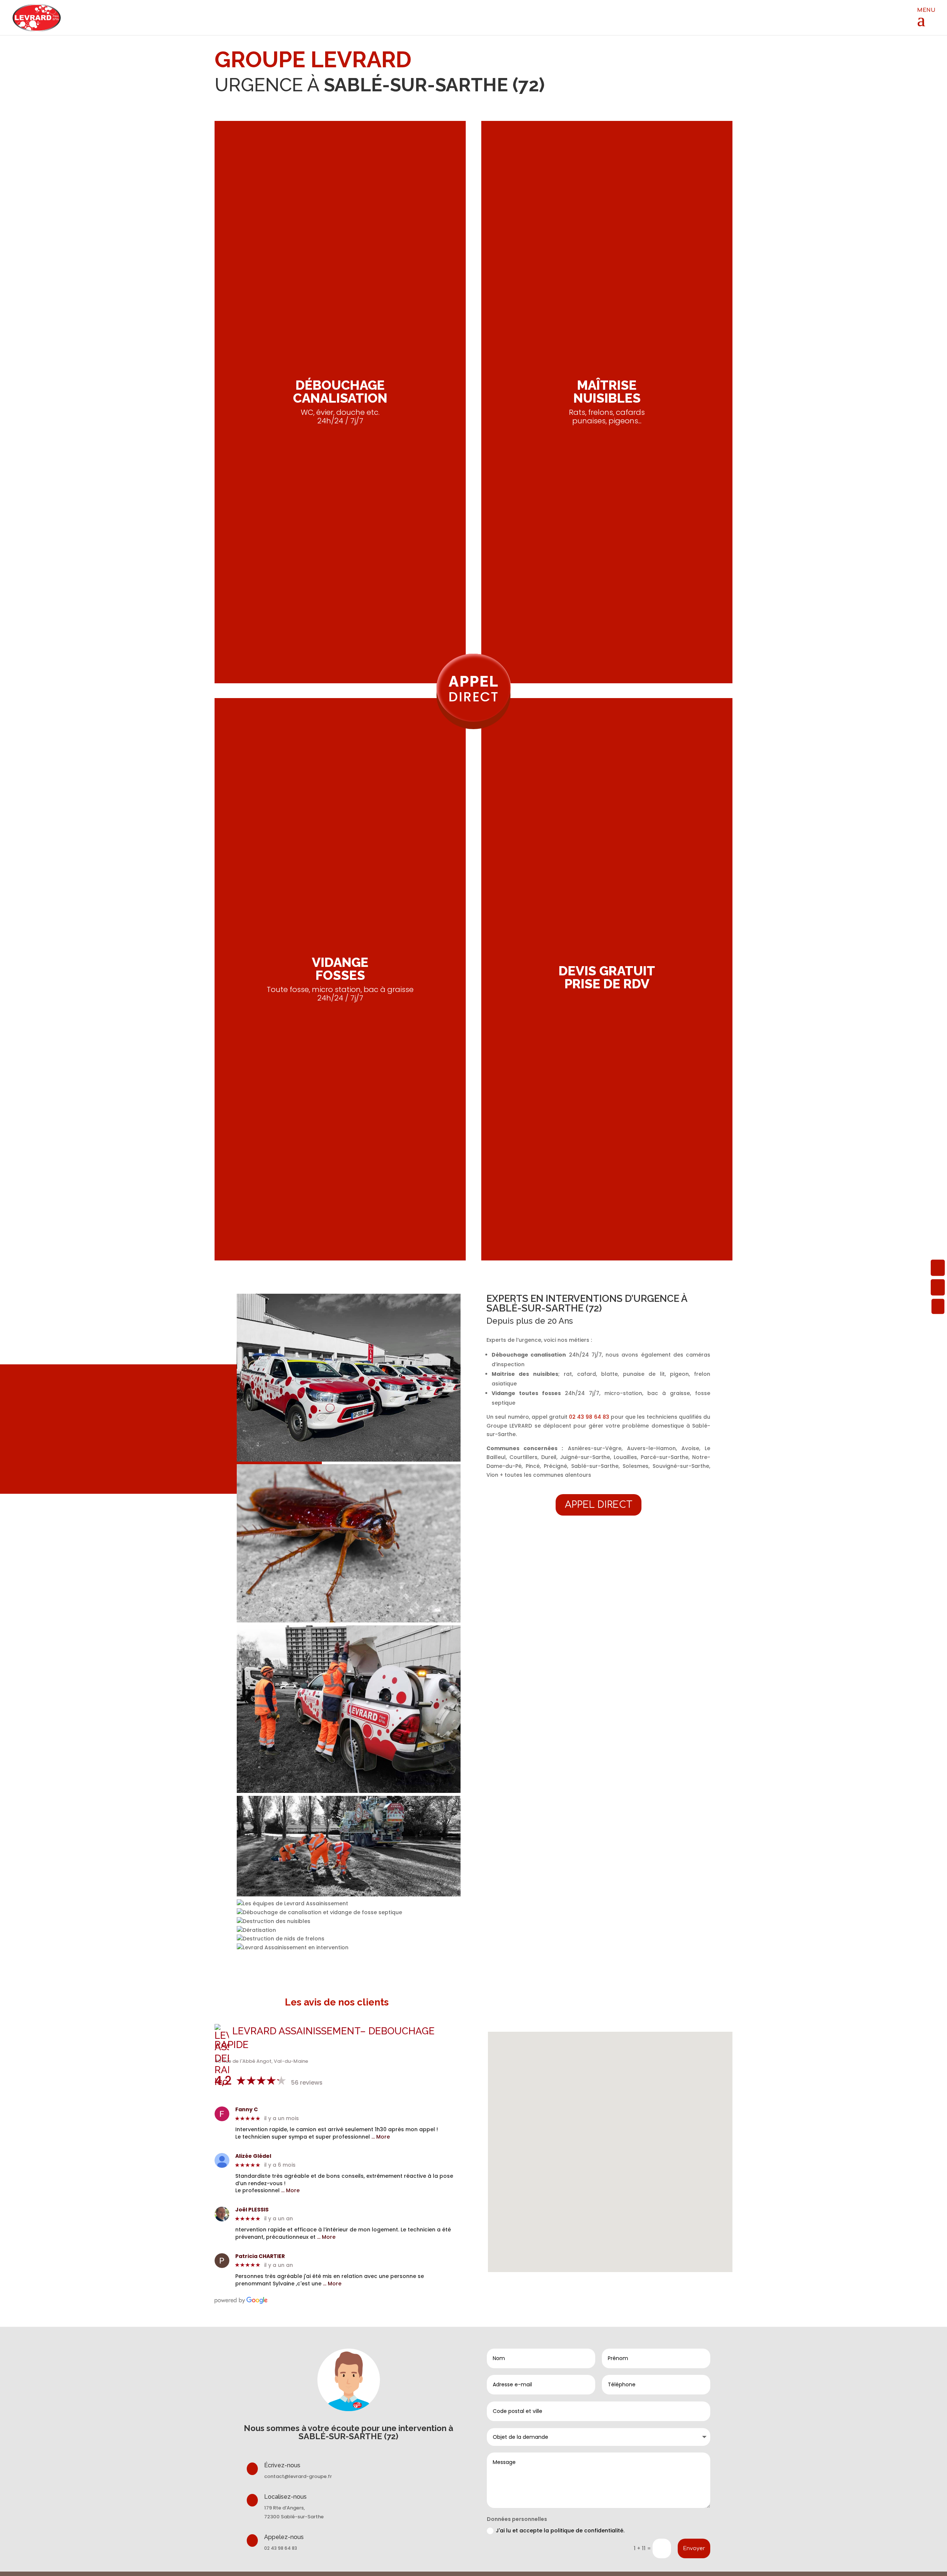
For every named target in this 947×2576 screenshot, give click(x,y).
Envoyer (694, 2548)
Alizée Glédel (253, 2156)
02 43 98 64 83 (589, 1417)
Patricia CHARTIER (260, 2256)
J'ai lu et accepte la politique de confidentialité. (561, 2531)
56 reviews (307, 2083)
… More (381, 2137)
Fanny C (247, 2110)
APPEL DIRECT (599, 1505)
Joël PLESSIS (252, 2210)
